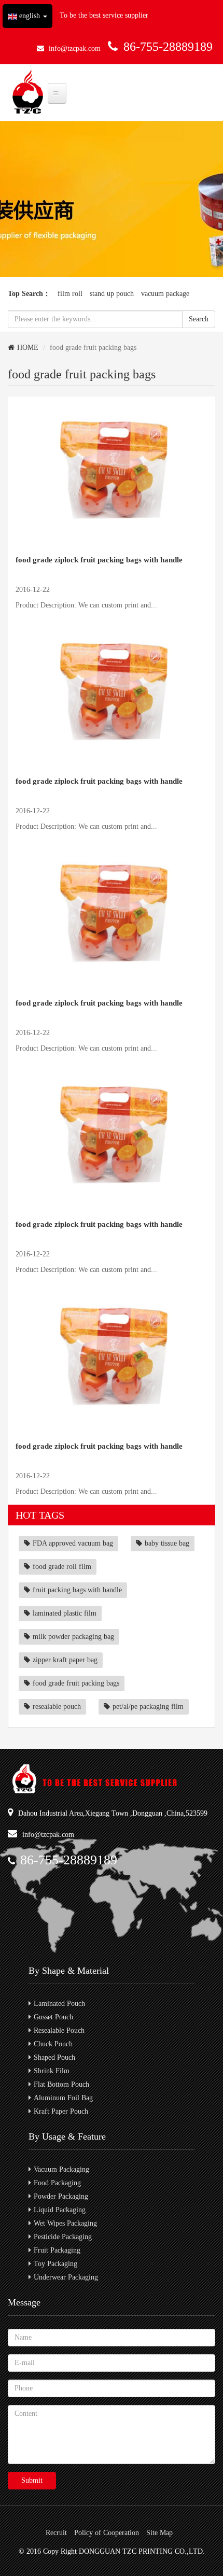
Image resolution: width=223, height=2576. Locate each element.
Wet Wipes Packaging (65, 2223)
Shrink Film (52, 2071)
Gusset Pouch (53, 2017)
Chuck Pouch (53, 2044)
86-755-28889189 (168, 47)
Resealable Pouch (59, 2030)
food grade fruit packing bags (76, 1683)
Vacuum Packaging (61, 2169)
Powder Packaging (61, 2196)
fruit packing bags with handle (77, 1590)
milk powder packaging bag (73, 1637)
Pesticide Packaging (63, 2237)
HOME (28, 348)
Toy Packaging (55, 2264)
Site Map (159, 2533)
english (30, 16)
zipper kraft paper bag (65, 1660)
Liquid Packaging (60, 2210)
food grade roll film (62, 1567)
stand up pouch (112, 294)
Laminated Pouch (59, 2004)
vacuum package (165, 294)
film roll (70, 294)
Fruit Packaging (57, 2250)
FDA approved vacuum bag (73, 1543)
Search (199, 319)
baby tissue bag (167, 1543)
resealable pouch (57, 1707)
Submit (32, 2480)
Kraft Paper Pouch (61, 2111)
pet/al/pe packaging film (148, 1707)
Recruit (56, 2533)
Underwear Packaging (66, 2277)
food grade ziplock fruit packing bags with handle (99, 560)
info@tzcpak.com (75, 48)
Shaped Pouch (54, 2057)
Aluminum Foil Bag (63, 2098)
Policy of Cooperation (107, 2533)
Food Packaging (57, 2183)
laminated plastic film (65, 1613)
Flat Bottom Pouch (61, 2084)
